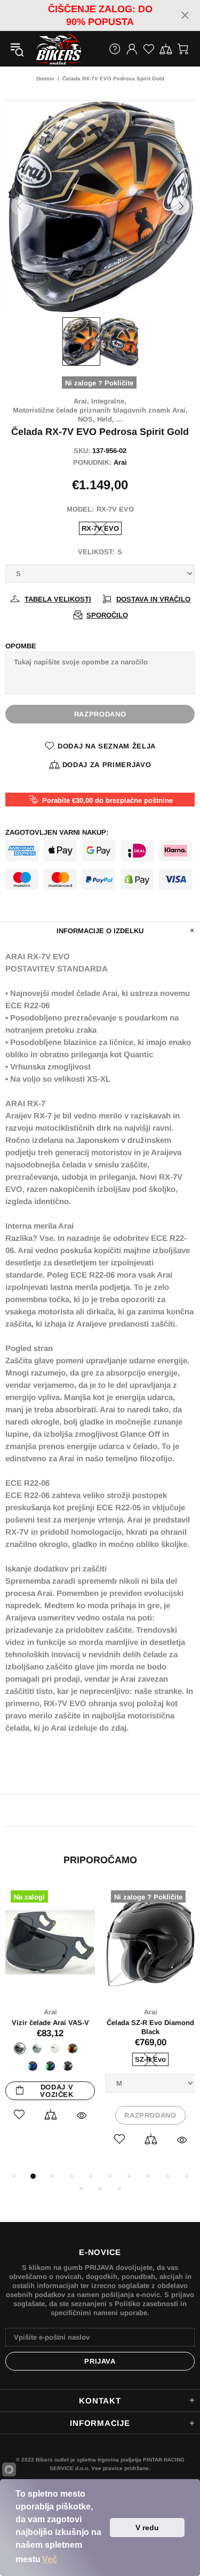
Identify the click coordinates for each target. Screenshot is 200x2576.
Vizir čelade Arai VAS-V (50, 2023)
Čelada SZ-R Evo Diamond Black (150, 2027)
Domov (45, 79)
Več (50, 2559)
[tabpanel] (50, 2015)
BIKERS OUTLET (47, 49)
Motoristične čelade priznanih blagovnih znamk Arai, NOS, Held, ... (100, 415)
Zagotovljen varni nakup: (57, 832)
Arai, (81, 401)
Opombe (21, 646)
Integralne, (109, 401)
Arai (120, 462)
